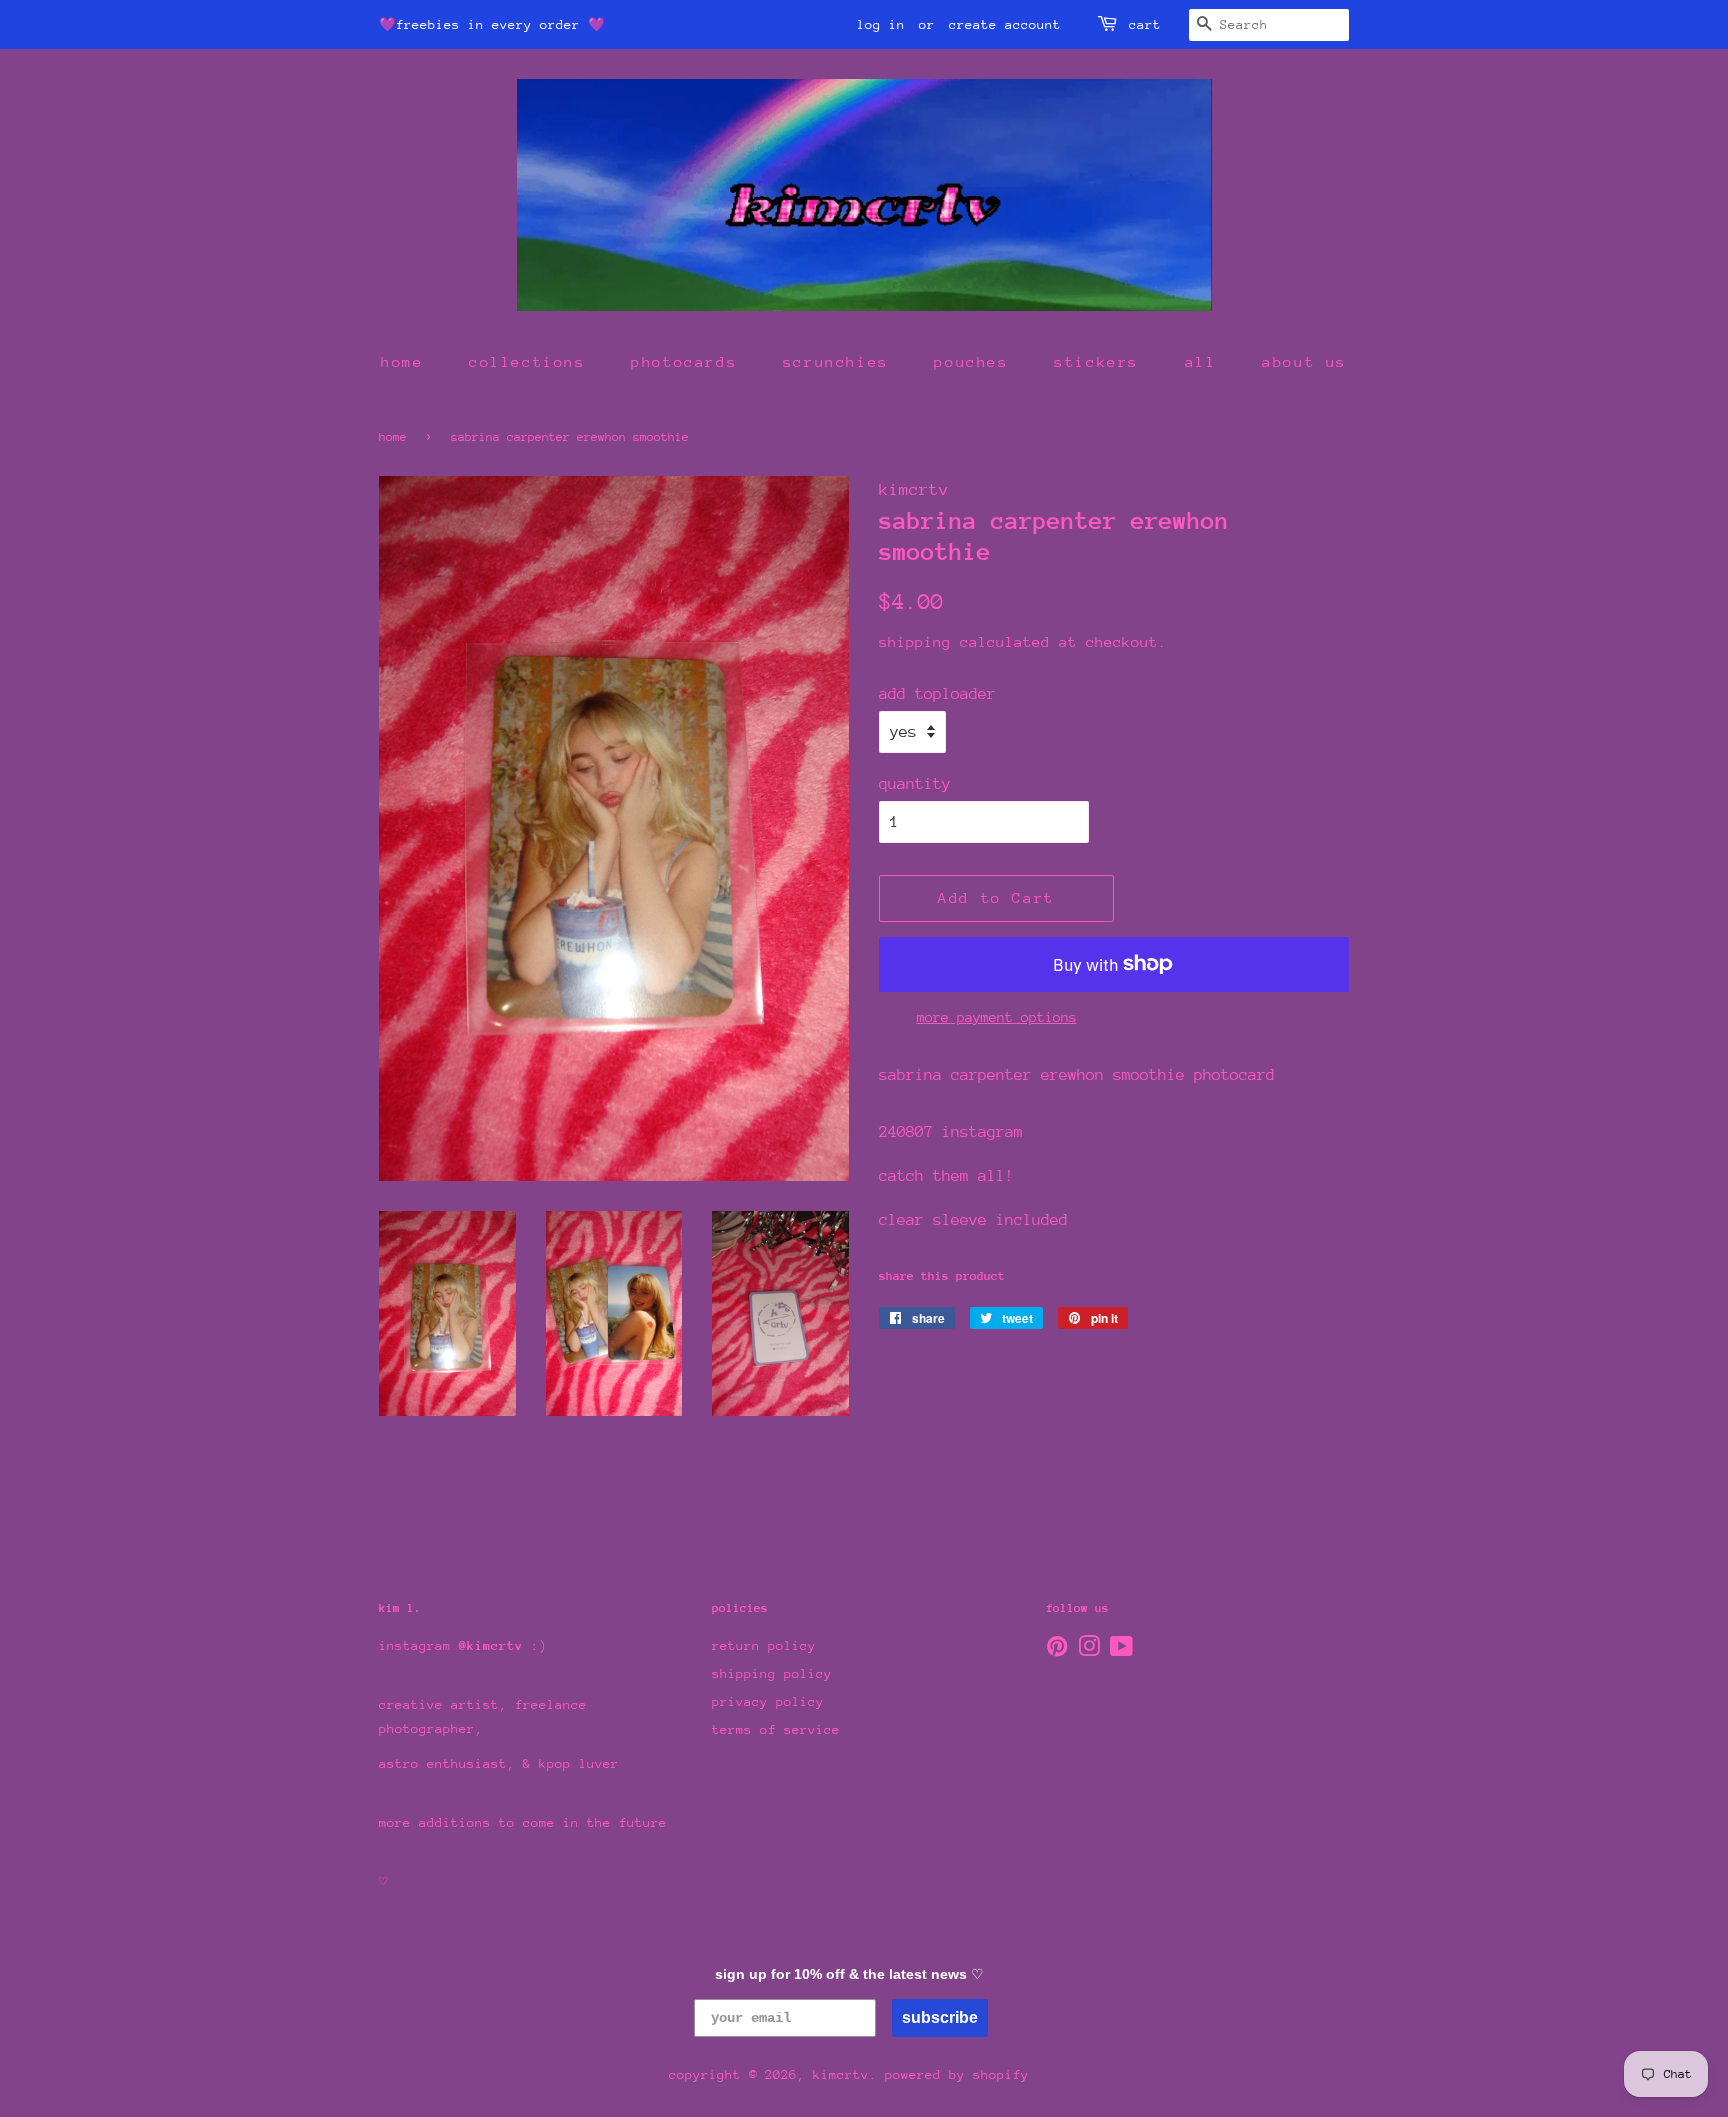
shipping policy (772, 1673)
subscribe (940, 2017)
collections (527, 361)
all (1201, 361)
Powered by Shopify (957, 2074)
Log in (881, 24)
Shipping (915, 641)
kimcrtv (841, 2074)
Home (393, 437)
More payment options (997, 1017)
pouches (971, 361)
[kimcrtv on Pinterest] (1057, 1650)
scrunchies (836, 361)
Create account (1005, 24)
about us (1304, 361)
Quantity (915, 784)
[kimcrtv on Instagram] (1089, 1650)
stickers (1096, 361)
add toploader (937, 694)
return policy (764, 1645)
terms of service (776, 1729)
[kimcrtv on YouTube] (1121, 1650)
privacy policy (768, 1701)
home (402, 361)
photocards (684, 361)
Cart (1145, 24)
